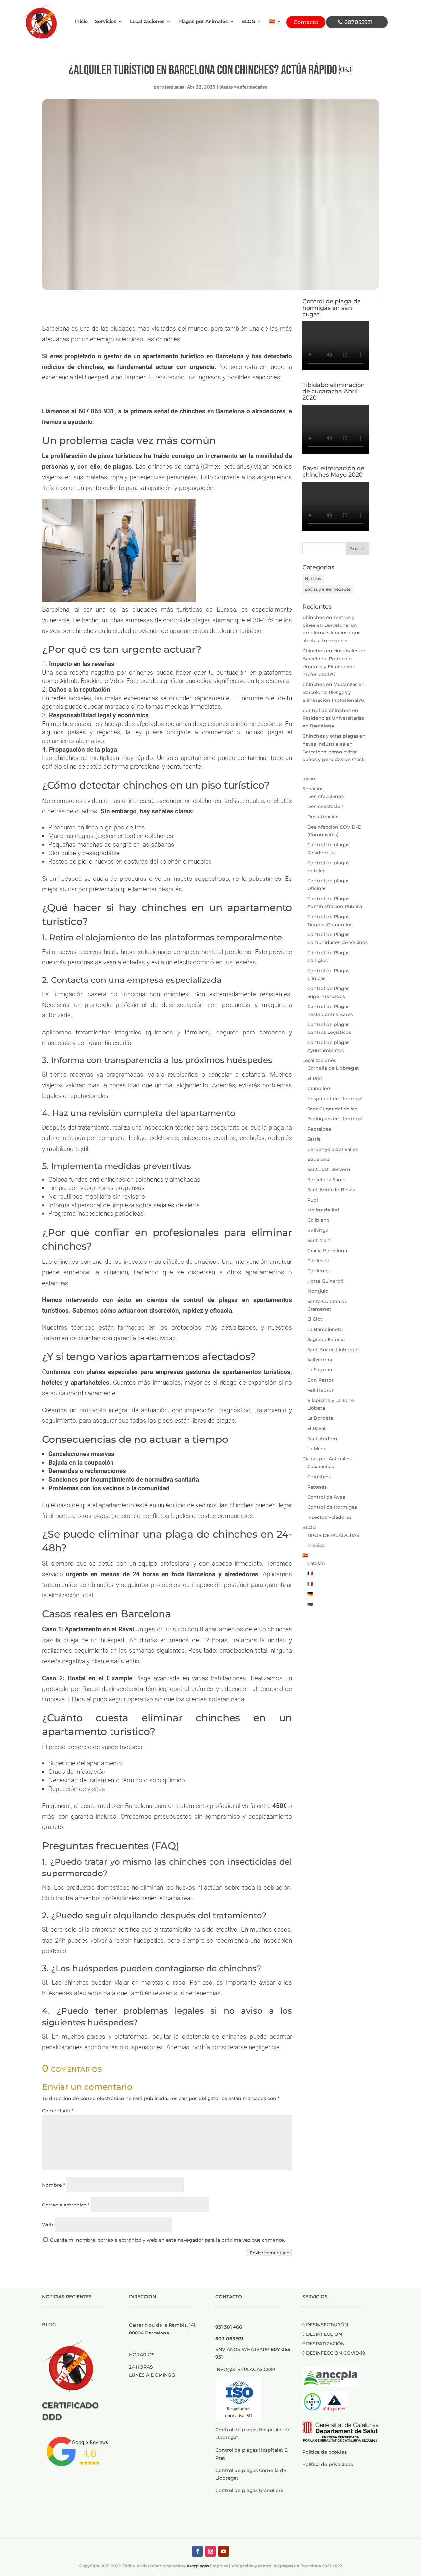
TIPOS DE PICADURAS (333, 1535)
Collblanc (318, 1220)
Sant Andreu (322, 1439)
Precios (316, 1545)
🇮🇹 (310, 1584)
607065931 (359, 22)
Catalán (316, 1563)
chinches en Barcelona (212, 411)
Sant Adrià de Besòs (331, 1190)
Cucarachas (321, 1467)
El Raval (316, 1428)
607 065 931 (97, 411)
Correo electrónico (66, 2205)
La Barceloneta (325, 1329)
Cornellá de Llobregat (333, 1068)
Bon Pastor (320, 1380)
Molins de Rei (323, 1210)
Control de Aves (326, 1497)
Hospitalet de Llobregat (335, 1099)
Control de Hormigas (332, 1507)
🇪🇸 (272, 22)
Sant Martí (319, 1240)
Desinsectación (325, 806)
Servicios (106, 22)
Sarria (314, 1139)
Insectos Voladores (329, 1517)
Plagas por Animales (203, 22)
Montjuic (318, 1291)
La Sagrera (320, 1370)
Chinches (318, 1477)
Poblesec (318, 1261)
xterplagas (173, 87)
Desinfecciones (325, 796)
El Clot (315, 1319)
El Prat (315, 1078)
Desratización (323, 817)
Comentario (58, 2111)
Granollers (319, 1088)
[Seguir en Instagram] (210, 2551)
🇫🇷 (310, 1573)
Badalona (318, 1159)
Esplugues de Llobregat (335, 1119)
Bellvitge (318, 1230)
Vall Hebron (321, 1390)
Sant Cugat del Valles (332, 1109)
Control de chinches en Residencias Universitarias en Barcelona (333, 718)
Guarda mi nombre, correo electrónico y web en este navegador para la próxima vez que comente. (167, 2240)
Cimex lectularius (226, 466)
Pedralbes (319, 1129)
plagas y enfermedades (243, 87)
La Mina (316, 1449)
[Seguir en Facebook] (197, 2551)
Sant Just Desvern (329, 1169)
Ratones (317, 1487)
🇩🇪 (310, 1594)
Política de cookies (324, 2452)
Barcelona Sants (326, 1180)
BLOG (248, 22)
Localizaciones (147, 22)
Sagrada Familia (326, 1339)
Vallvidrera (320, 1360)
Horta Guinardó (325, 1281)
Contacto (306, 22)
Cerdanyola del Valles (333, 1149)
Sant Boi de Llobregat (333, 1350)
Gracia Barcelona (327, 1251)
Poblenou (319, 1271)
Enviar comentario (270, 2253)
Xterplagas (198, 2566)
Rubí (313, 1200)
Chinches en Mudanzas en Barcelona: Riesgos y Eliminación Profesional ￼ (334, 692)
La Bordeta (320, 1418)
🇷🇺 (310, 1604)
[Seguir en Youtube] (224, 2551)
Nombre (54, 2185)
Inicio (81, 22)
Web (48, 2225)
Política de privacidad (328, 2464)
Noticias (313, 579)
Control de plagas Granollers (249, 2490)
